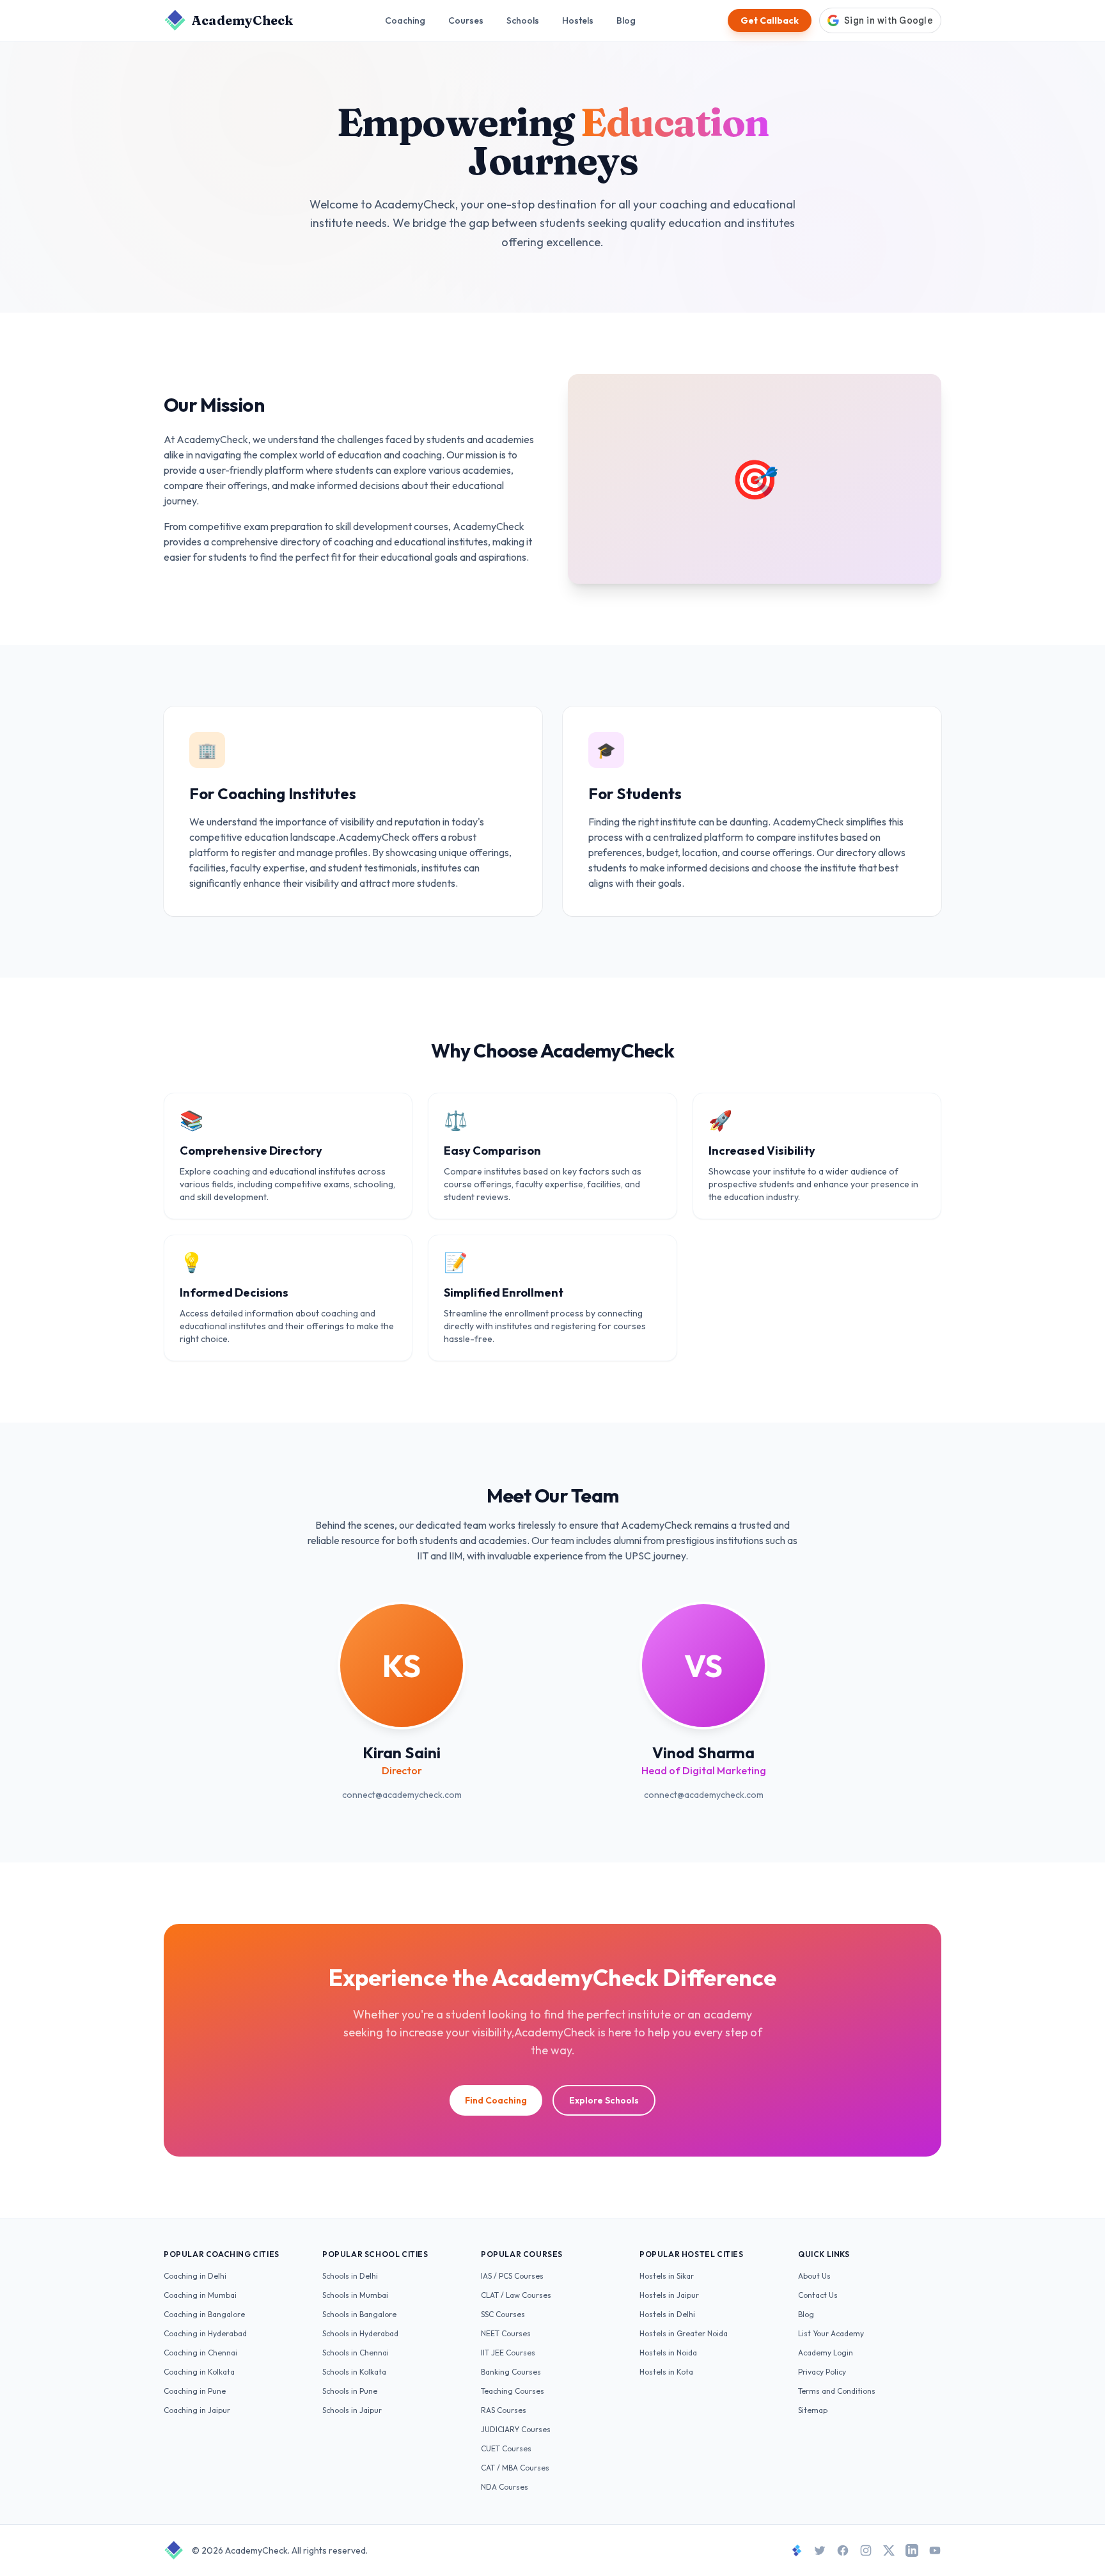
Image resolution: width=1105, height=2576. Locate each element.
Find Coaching (496, 2100)
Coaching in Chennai (200, 2353)
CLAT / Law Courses (516, 2295)
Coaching (405, 20)
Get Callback (770, 20)
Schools (523, 20)
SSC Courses (503, 2314)
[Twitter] (820, 2550)
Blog (626, 20)
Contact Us (818, 2295)
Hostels (578, 20)
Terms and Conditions (837, 2391)
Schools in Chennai (356, 2353)
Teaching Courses (513, 2391)
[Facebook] (843, 2550)
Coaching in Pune (195, 2391)
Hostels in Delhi (667, 2314)
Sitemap (813, 2410)
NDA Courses (505, 2487)
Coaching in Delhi (195, 2276)
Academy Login (826, 2353)
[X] (889, 2550)
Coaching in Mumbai (200, 2295)
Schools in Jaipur (352, 2410)
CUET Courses (506, 2448)
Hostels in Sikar (667, 2276)
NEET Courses (506, 2333)
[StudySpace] (797, 2550)
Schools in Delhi (350, 2276)
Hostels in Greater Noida (684, 2333)
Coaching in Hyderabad (205, 2333)
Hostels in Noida (668, 2353)
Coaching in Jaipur (197, 2410)
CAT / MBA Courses (515, 2468)
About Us (814, 2276)
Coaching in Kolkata (199, 2372)
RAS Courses (504, 2410)
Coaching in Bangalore (204, 2314)
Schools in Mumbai (355, 2295)
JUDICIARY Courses (516, 2429)
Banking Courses (511, 2372)
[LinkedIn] (912, 2550)
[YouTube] (935, 2550)
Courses (466, 20)
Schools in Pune (350, 2391)
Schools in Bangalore (359, 2314)
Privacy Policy (822, 2372)
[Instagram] (866, 2550)
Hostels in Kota (666, 2372)
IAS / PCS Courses (512, 2276)
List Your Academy (831, 2333)
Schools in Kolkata (354, 2372)
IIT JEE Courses (508, 2353)
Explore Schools (604, 2100)
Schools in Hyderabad (360, 2333)
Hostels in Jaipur (669, 2295)
